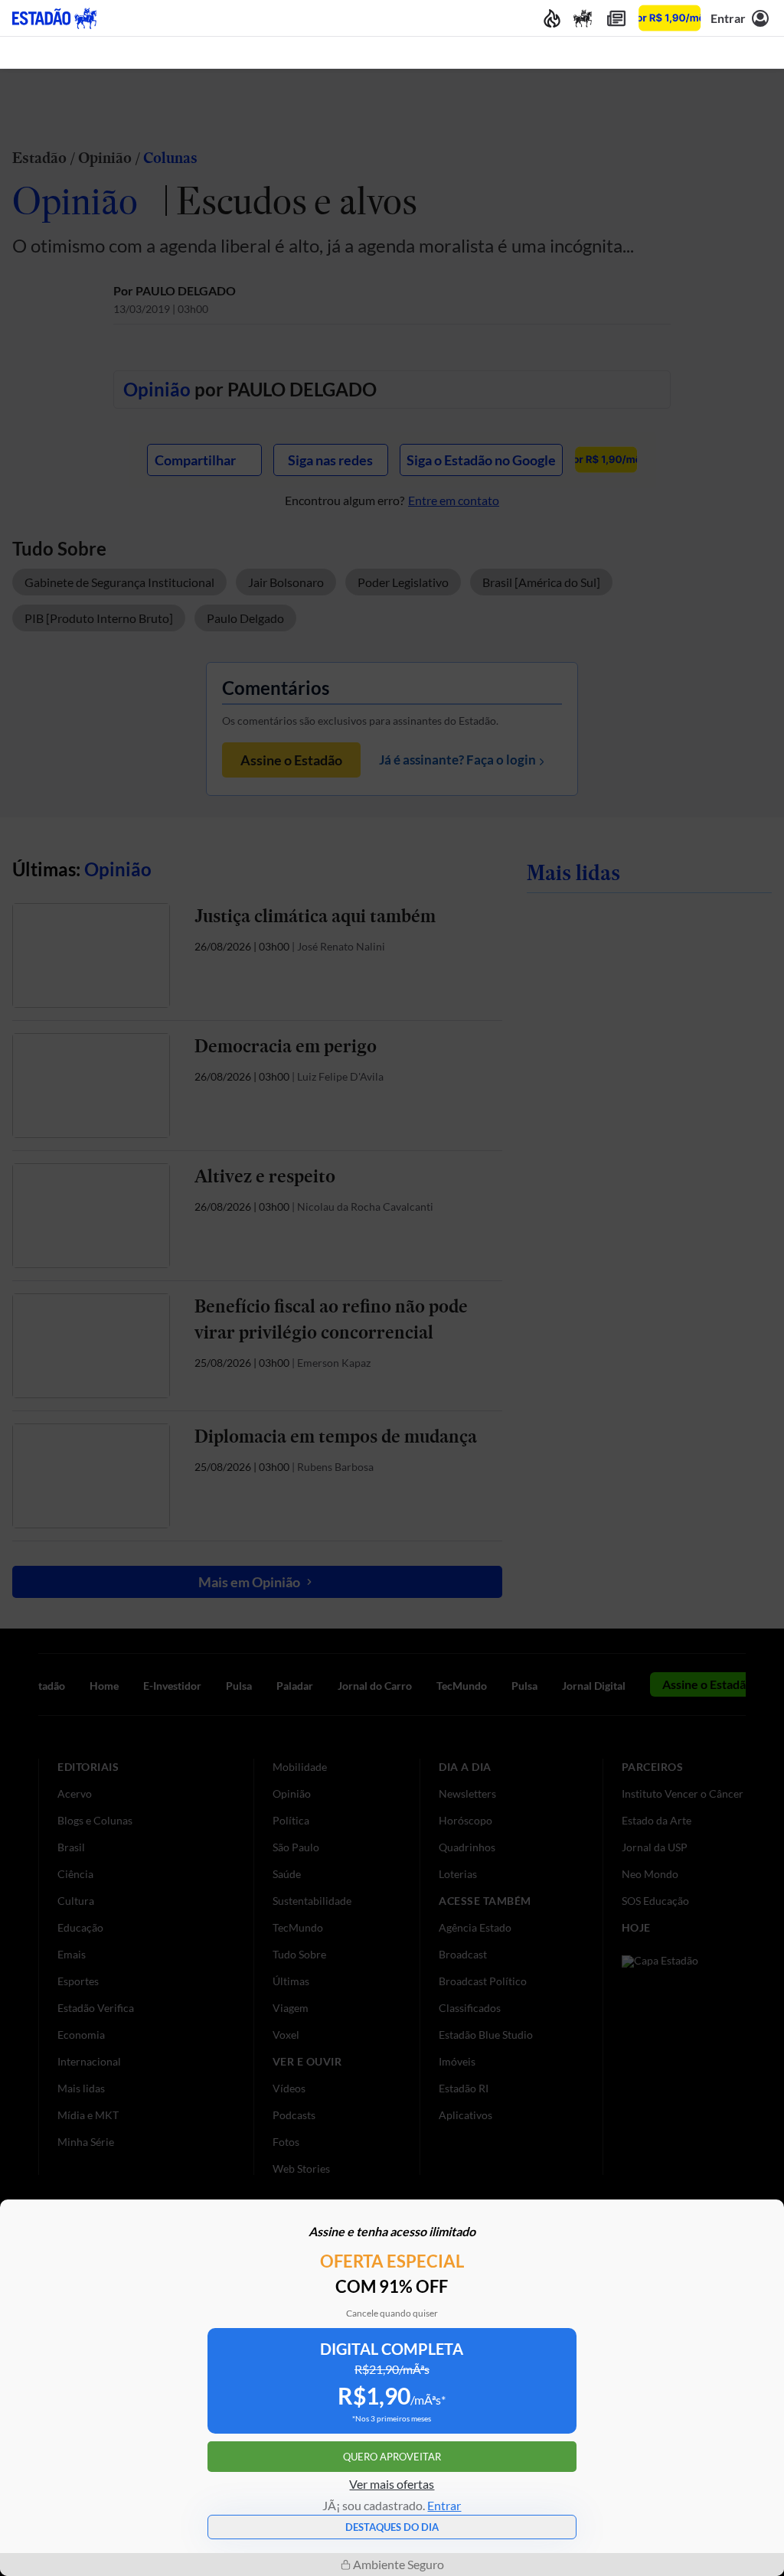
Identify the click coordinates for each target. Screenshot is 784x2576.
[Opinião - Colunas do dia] (583, 18)
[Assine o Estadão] (670, 18)
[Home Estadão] (54, 18)
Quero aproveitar (392, 2457)
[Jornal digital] (616, 18)
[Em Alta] (552, 18)
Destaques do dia (392, 2527)
